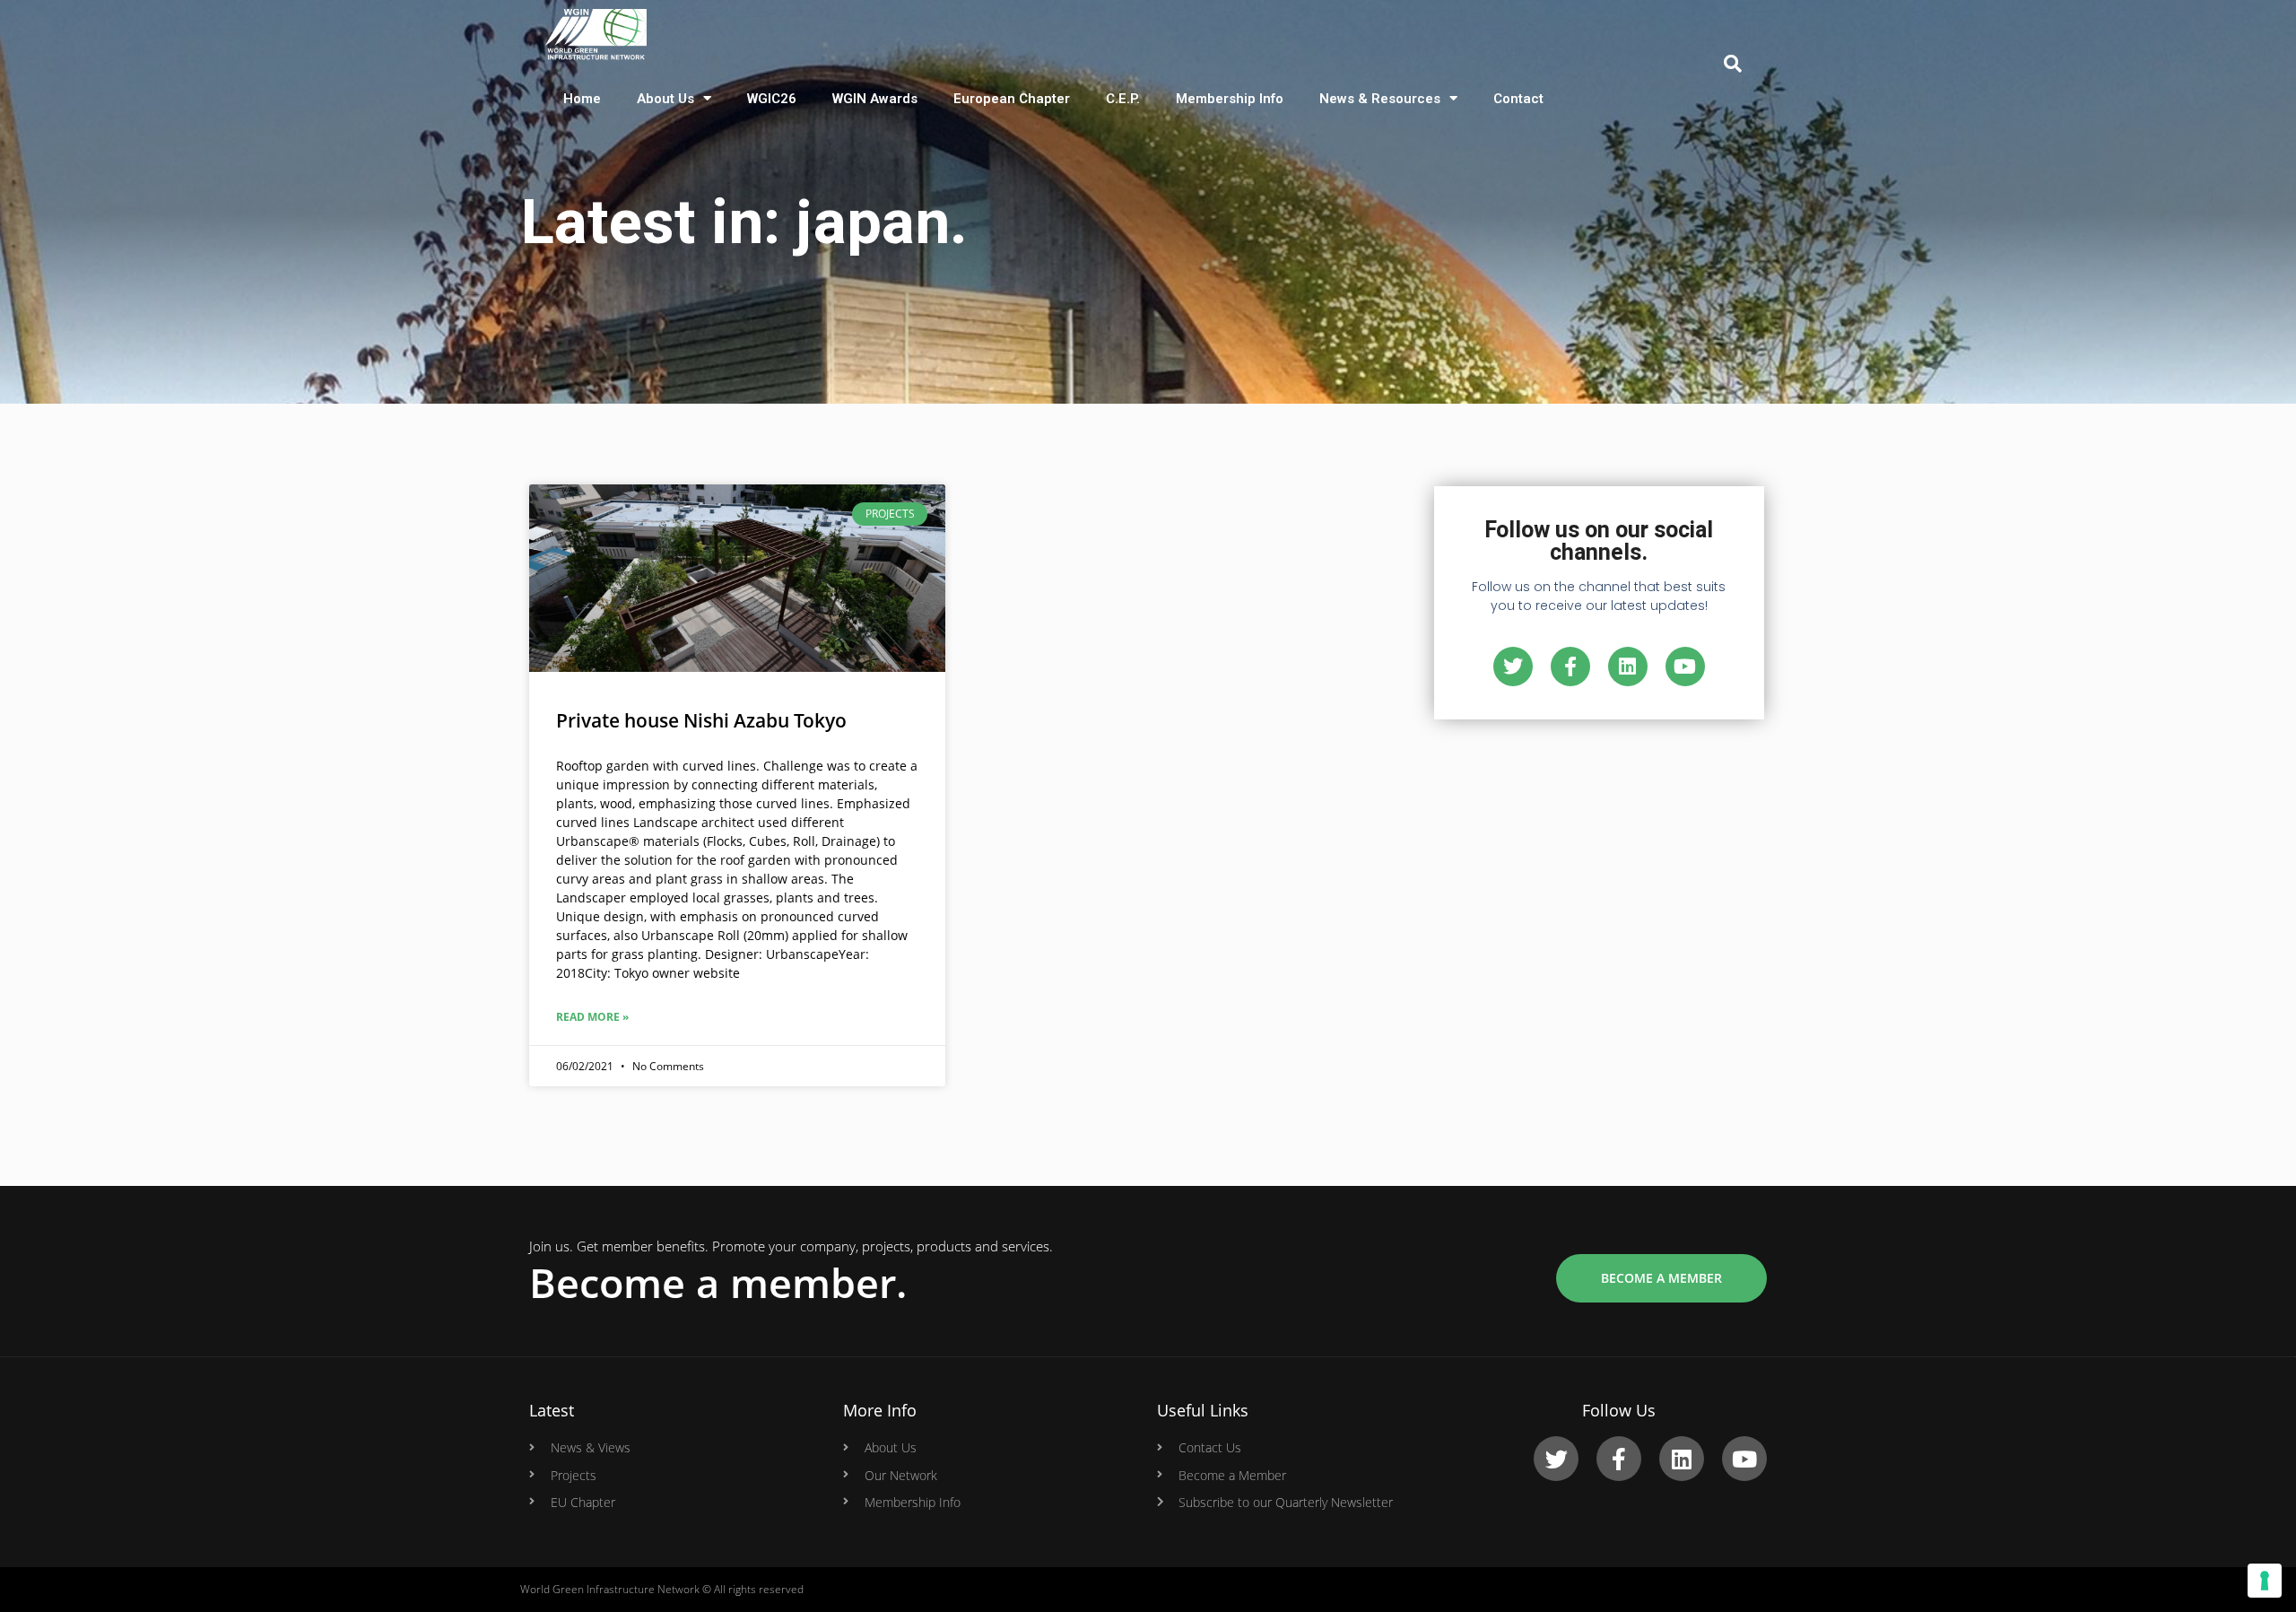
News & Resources (1380, 99)
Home (582, 99)
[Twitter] (1513, 667)
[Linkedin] (1628, 667)
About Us (665, 99)
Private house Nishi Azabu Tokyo (701, 720)
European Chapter (1012, 99)
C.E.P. (1123, 99)
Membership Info (1230, 99)
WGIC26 (772, 99)
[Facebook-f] (1570, 667)
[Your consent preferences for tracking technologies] (2265, 1581)
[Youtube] (1685, 667)
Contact (1518, 99)
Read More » (592, 1017)
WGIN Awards (875, 99)
